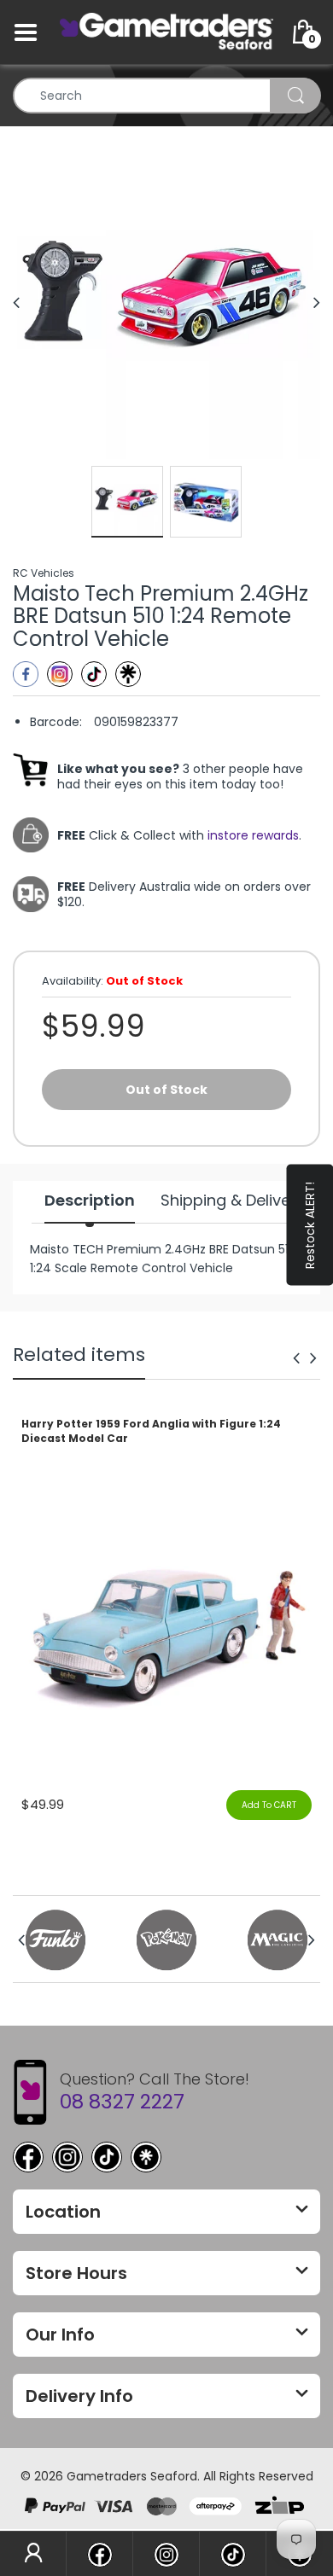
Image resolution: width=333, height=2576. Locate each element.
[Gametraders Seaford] (166, 32)
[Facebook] (26, 674)
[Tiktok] (94, 674)
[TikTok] (107, 2157)
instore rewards (253, 835)
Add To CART (269, 1805)
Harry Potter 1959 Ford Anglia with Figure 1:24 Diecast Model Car (151, 1431)
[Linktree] (128, 674)
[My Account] (33, 2554)
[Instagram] (60, 674)
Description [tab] (90, 1201)
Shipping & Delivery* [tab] (237, 1201)
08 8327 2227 (122, 2102)
